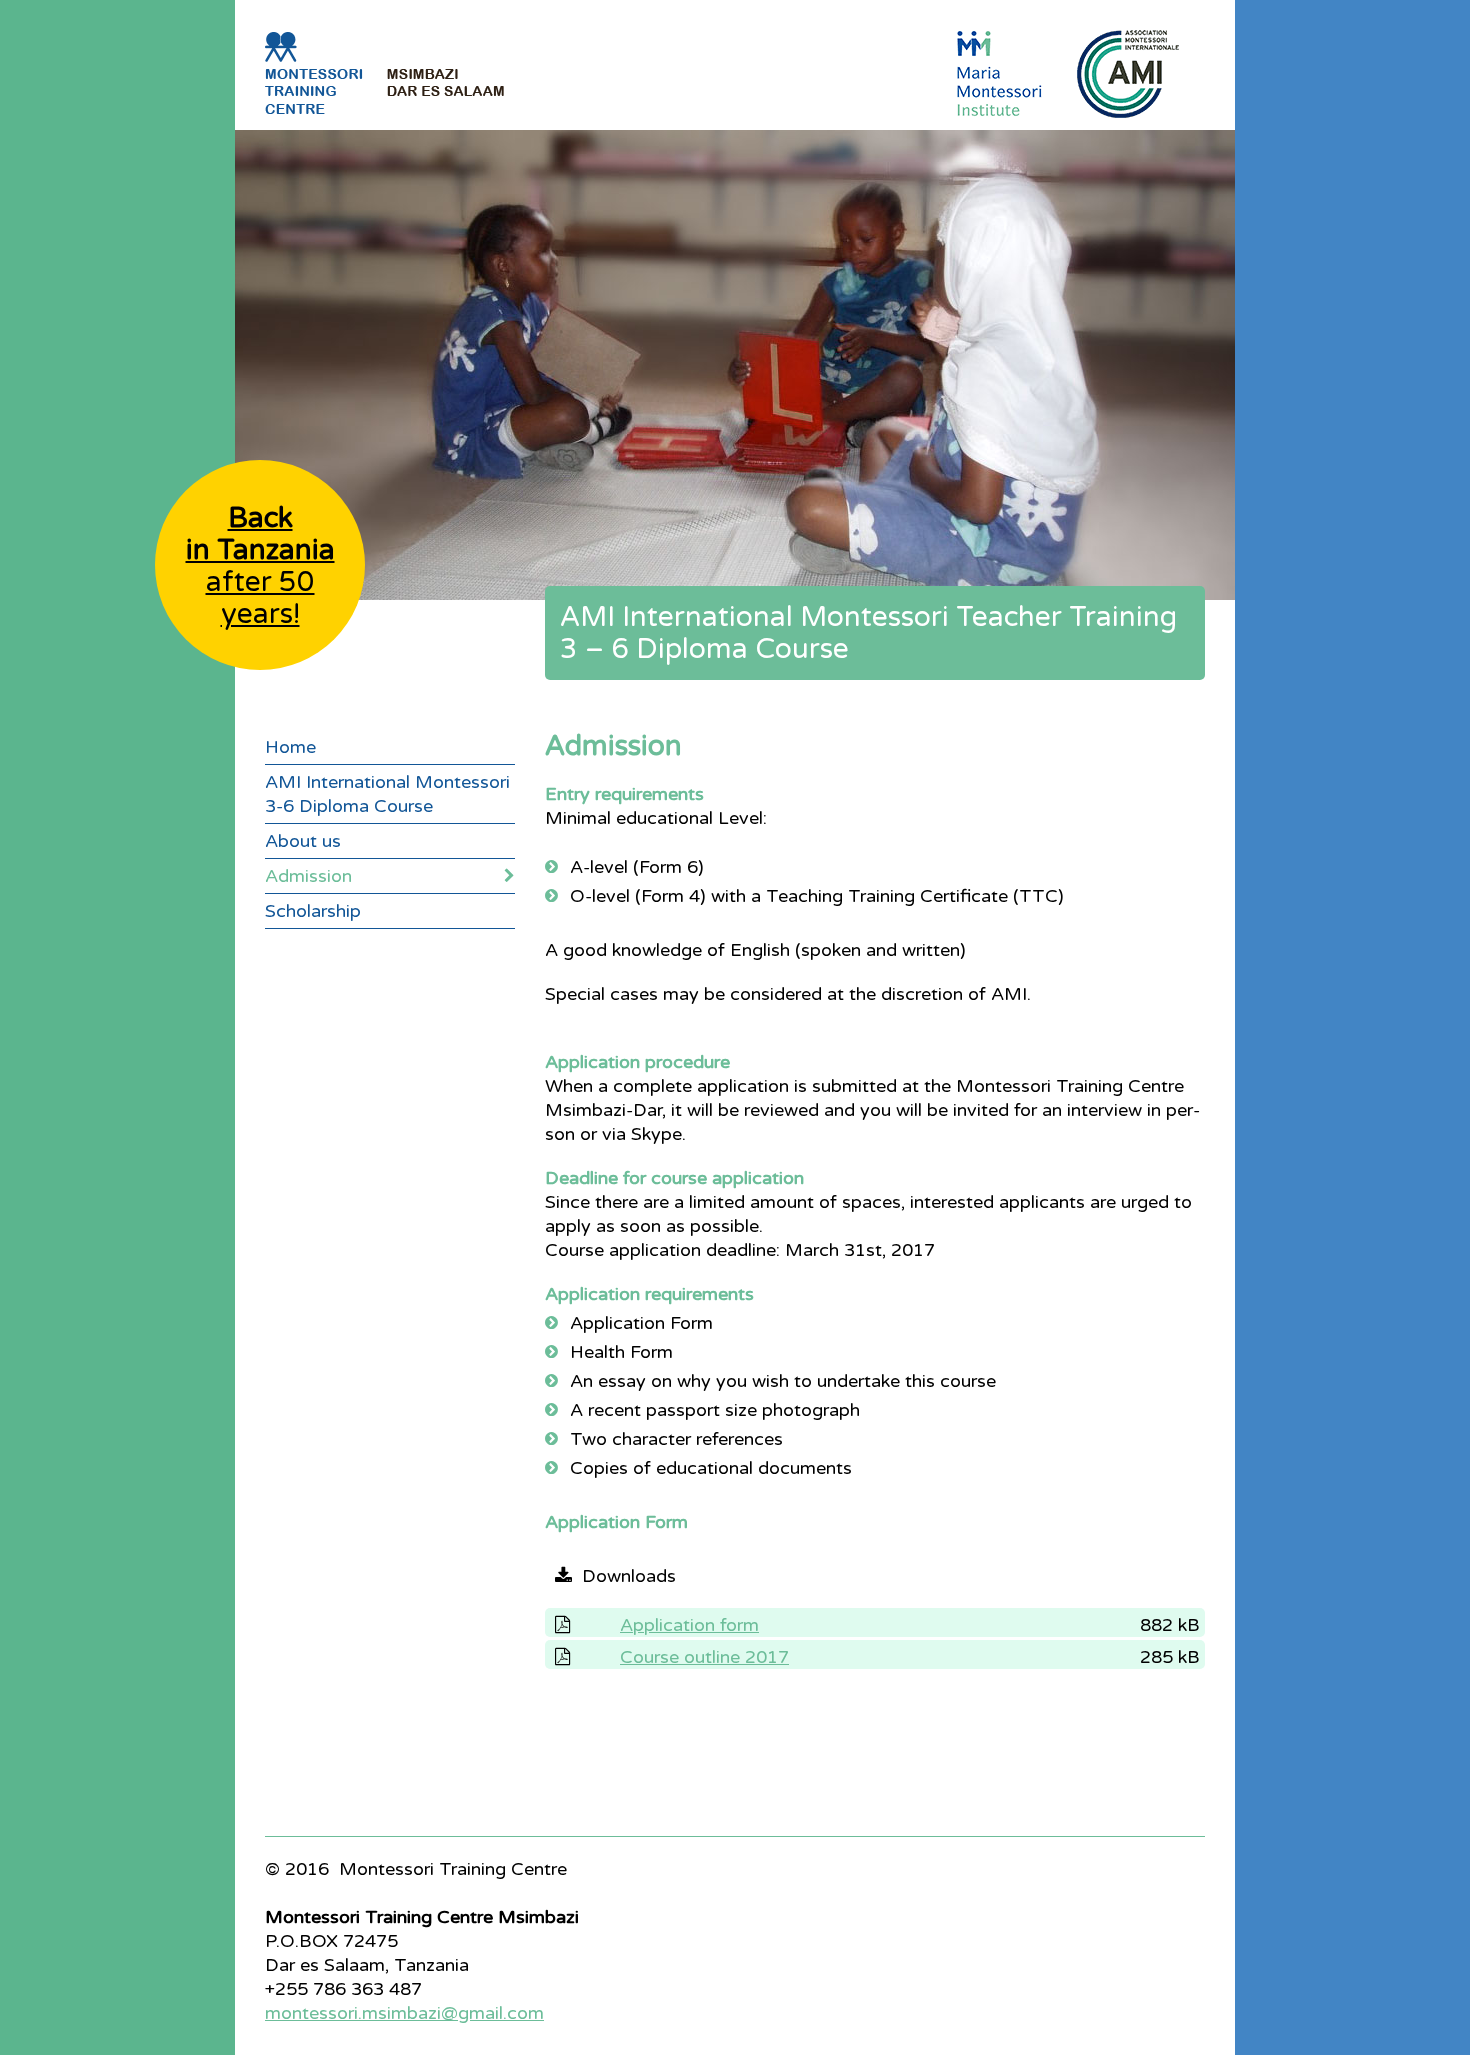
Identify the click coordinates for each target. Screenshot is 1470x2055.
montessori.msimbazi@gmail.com (404, 2013)
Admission (308, 876)
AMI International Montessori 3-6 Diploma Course (387, 794)
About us (303, 841)
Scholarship (313, 911)
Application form (689, 1625)
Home (290, 747)
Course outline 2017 (704, 1657)
